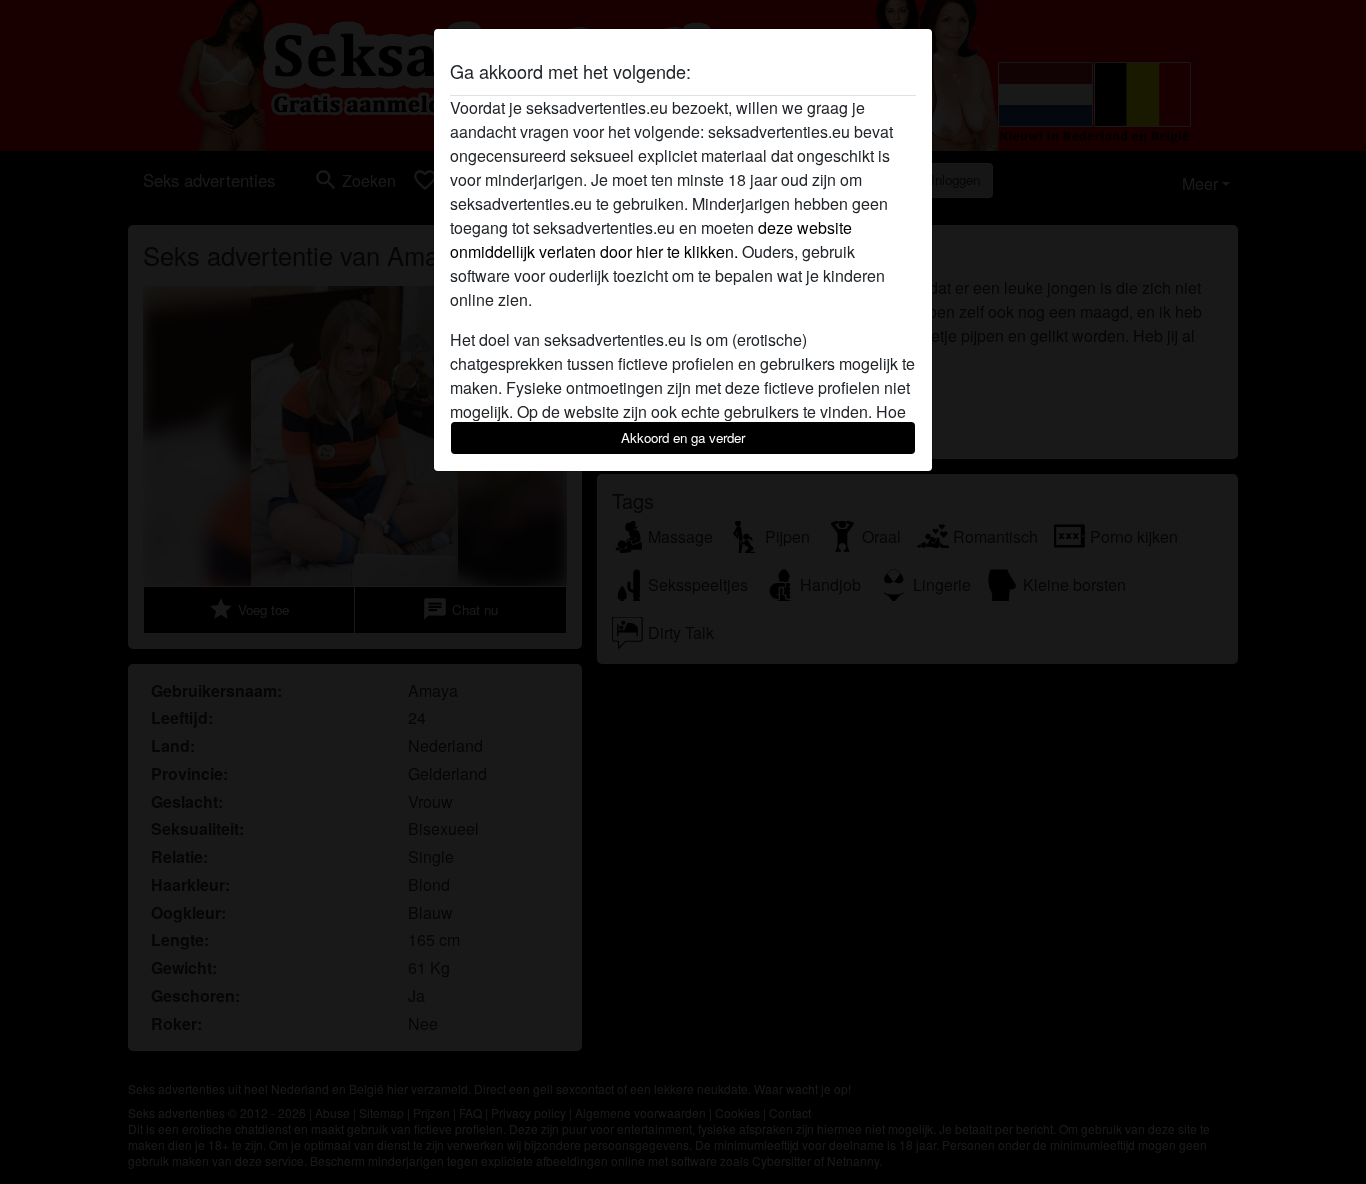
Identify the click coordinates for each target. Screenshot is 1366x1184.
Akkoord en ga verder (683, 437)
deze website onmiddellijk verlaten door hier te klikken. (651, 239)
